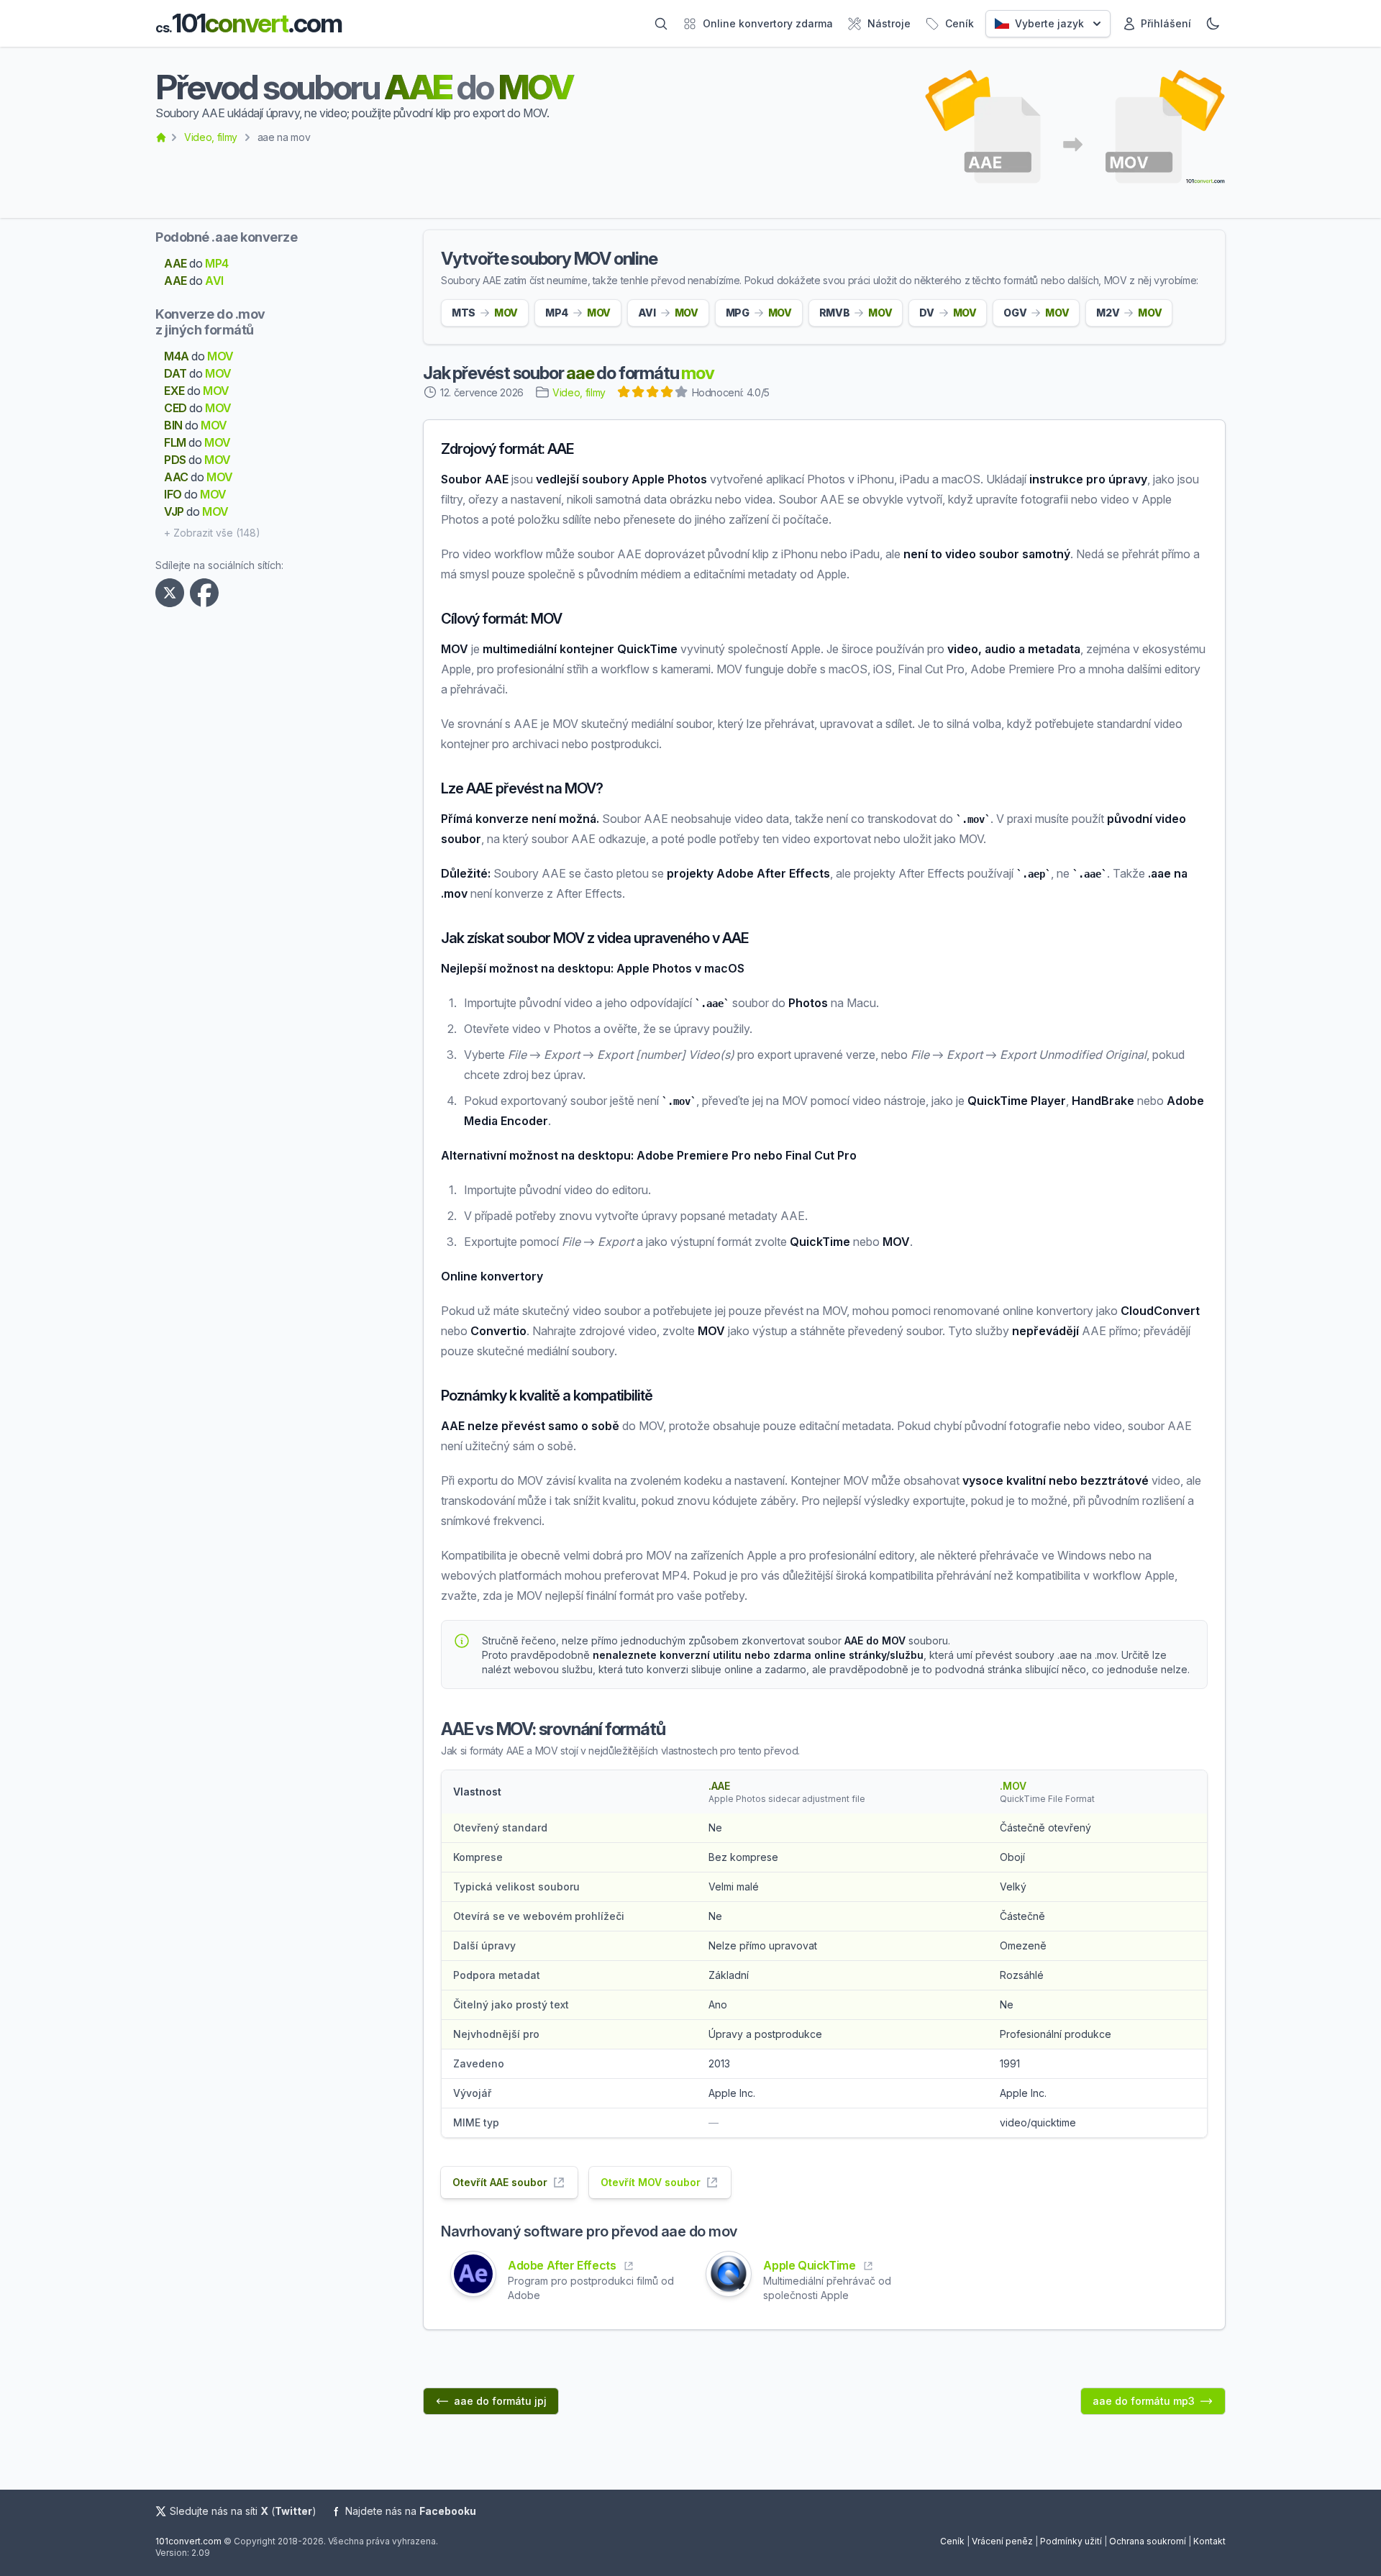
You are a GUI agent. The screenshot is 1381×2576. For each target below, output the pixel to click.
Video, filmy (211, 137)
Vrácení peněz (1002, 2541)
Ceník (952, 2541)
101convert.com (188, 2541)
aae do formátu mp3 (1144, 2401)
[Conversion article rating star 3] (653, 393)
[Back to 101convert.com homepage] (161, 137)
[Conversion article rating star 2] (639, 393)
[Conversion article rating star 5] (682, 393)
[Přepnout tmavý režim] (1213, 24)
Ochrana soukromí (1148, 2541)
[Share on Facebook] (207, 593)
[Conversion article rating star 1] (624, 393)
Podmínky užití (1071, 2541)
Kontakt (1209, 2541)
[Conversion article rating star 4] (667, 393)
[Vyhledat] (661, 24)
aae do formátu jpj (500, 2401)
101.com (249, 23)
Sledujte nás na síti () (243, 2511)
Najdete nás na (411, 2511)
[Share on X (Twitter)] (173, 593)
